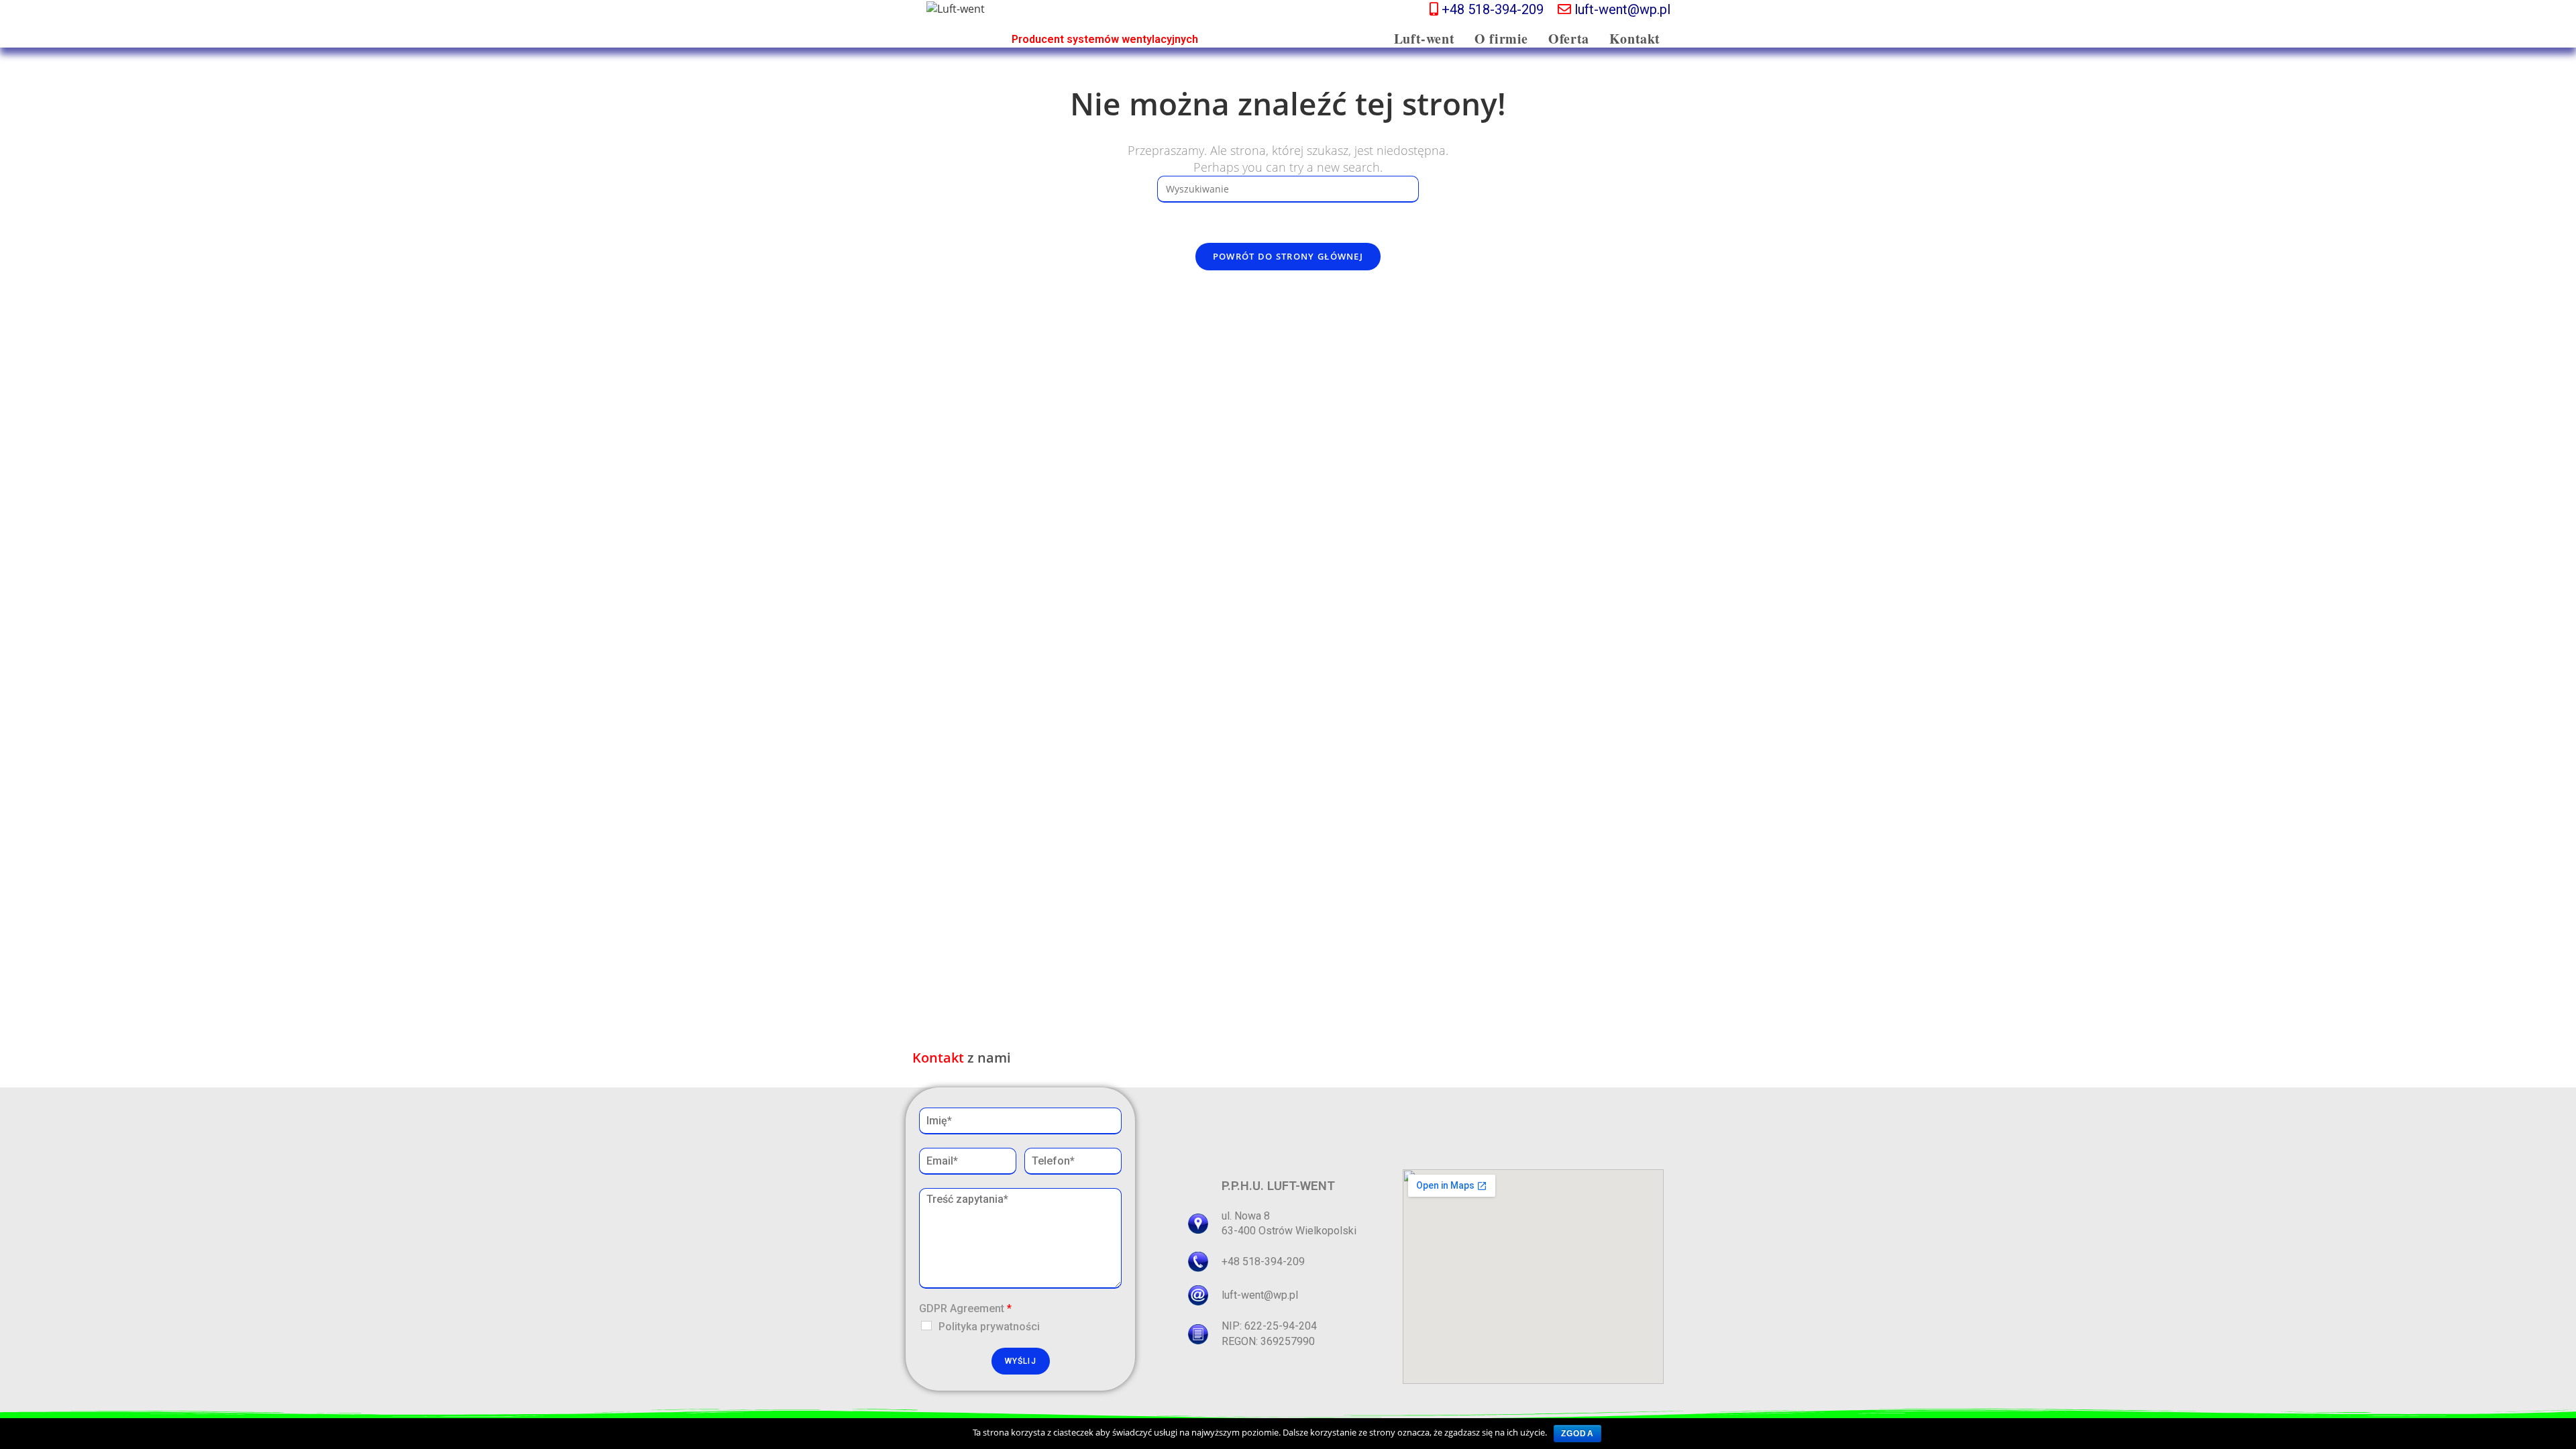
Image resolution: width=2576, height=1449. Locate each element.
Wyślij (1021, 1361)
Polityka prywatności (989, 1327)
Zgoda (1577, 1434)
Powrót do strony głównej (1288, 256)
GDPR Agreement (965, 1308)
